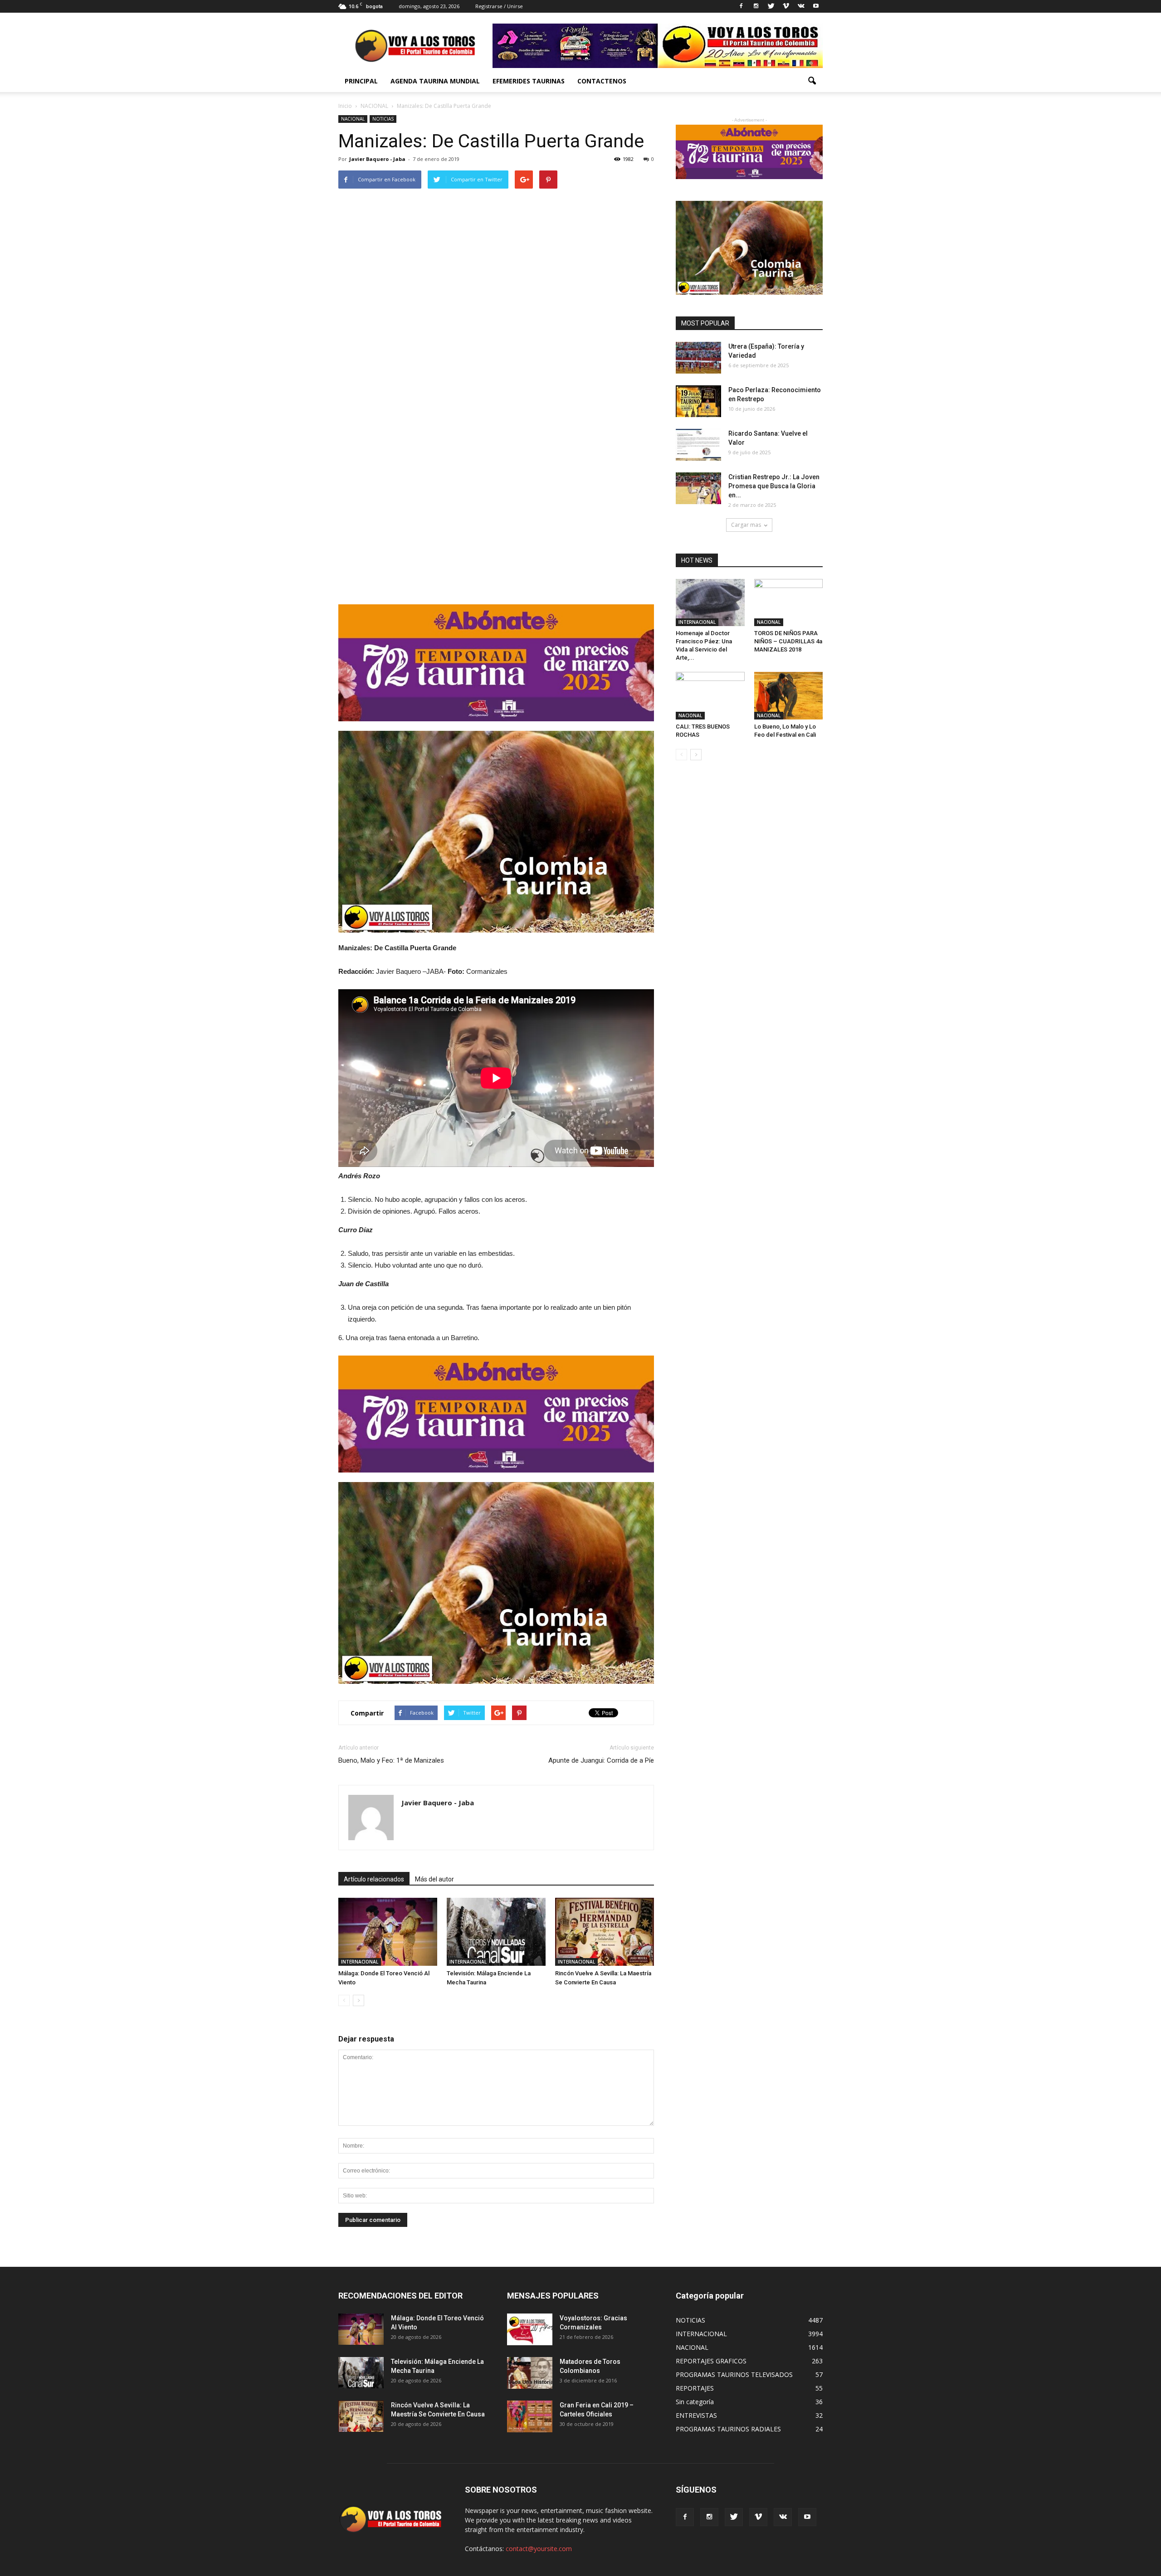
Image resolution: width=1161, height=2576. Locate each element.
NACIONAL (353, 119)
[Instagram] (756, 6)
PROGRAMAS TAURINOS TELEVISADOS (734, 2374)
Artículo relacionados (374, 1879)
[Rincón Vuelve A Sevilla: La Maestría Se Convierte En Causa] (605, 1932)
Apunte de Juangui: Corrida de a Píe (601, 1760)
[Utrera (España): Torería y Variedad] (698, 358)
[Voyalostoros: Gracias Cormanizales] (530, 2329)
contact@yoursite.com (539, 2549)
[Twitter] (771, 6)
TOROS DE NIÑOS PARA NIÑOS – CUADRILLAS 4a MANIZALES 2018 (788, 641)
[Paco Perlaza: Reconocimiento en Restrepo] (698, 401)
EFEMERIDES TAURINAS (529, 81)
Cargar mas (746, 525)
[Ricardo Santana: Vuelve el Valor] (698, 445)
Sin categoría (695, 2402)
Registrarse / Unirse (499, 6)
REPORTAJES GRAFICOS (711, 2361)
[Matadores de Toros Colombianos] (530, 2373)
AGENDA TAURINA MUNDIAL (435, 81)
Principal (361, 81)
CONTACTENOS (602, 81)
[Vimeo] (786, 6)
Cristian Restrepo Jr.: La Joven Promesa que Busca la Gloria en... (774, 486)
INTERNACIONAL (360, 1962)
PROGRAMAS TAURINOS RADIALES (728, 2429)
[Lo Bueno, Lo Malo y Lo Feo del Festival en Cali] (789, 695)
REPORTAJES (695, 2388)
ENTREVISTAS (696, 2415)
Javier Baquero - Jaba (377, 159)
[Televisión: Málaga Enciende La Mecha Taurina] (496, 1932)
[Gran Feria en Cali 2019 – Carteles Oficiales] (530, 2416)
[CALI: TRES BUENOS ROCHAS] (710, 695)
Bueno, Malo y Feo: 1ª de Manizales (391, 1760)
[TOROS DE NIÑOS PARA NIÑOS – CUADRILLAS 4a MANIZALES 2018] (789, 603)
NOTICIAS (383, 119)
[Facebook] (741, 6)
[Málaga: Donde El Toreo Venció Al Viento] (388, 1932)
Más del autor (434, 1879)
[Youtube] (816, 6)
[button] (812, 81)
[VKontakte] (801, 6)
